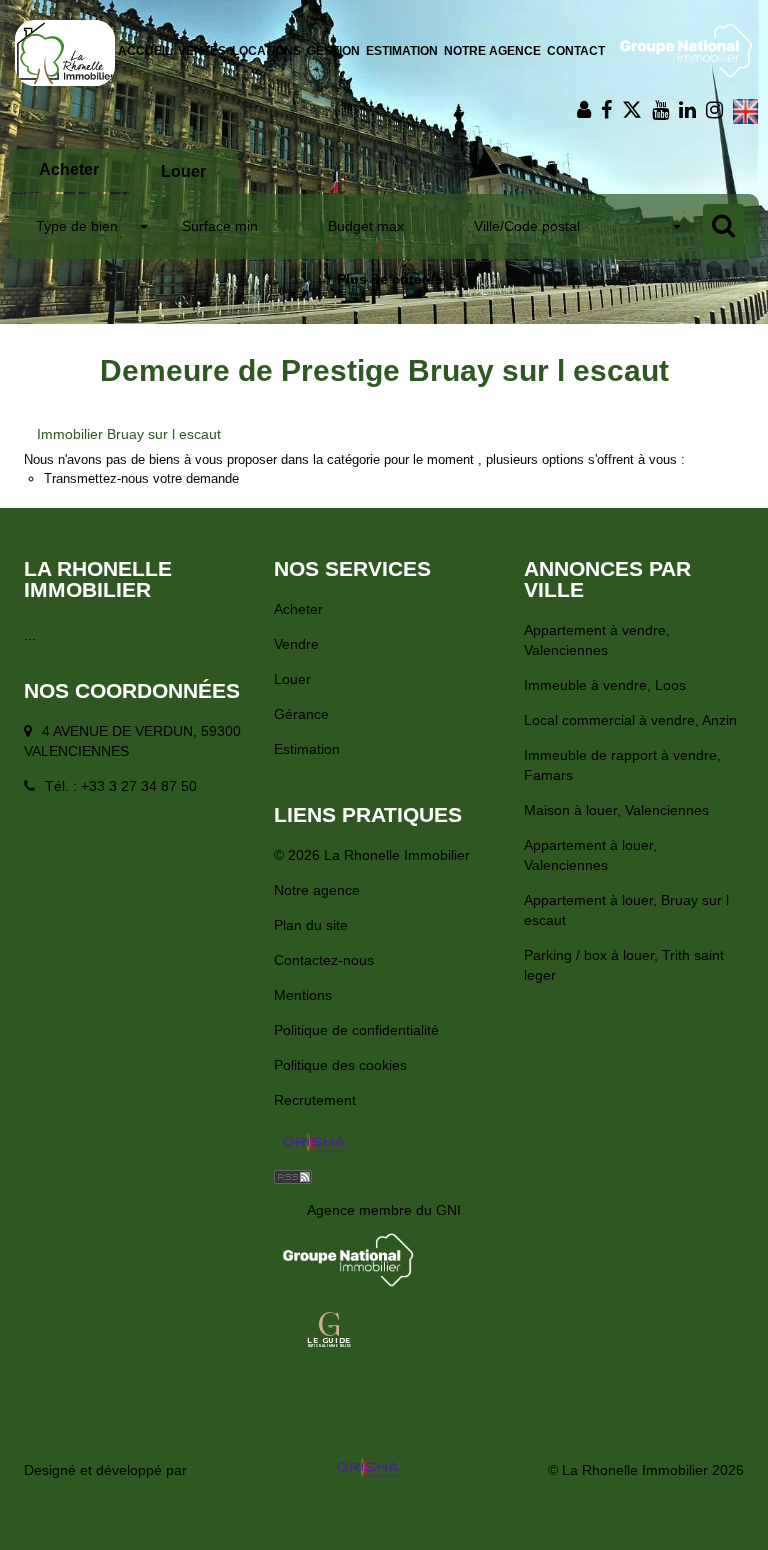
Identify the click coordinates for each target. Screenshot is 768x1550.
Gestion (333, 51)
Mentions (303, 995)
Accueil (145, 51)
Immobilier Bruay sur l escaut (129, 434)
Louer (292, 679)
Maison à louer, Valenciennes (616, 810)
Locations (266, 51)
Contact (576, 51)
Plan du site (311, 925)
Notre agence (492, 51)
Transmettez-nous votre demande (141, 478)
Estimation (402, 51)
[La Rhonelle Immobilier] (65, 52)
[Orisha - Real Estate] (314, 1144)
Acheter (298, 609)
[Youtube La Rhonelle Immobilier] (660, 110)
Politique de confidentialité (356, 1030)
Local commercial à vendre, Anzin (630, 720)
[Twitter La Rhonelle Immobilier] (632, 110)
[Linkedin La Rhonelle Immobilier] (687, 110)
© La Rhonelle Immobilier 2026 (646, 1470)
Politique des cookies (340, 1065)
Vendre (296, 644)
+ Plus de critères (384, 279)
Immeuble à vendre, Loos (605, 685)
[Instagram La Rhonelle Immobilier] (714, 110)
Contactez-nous (324, 960)
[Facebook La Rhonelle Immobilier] (606, 110)
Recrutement (315, 1100)
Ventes (202, 51)
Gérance (301, 714)
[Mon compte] (584, 110)
